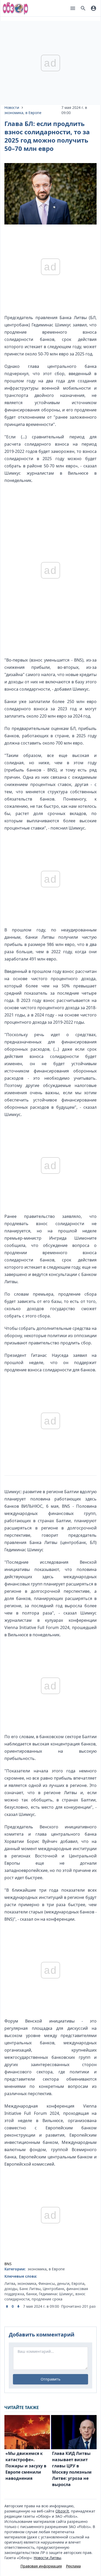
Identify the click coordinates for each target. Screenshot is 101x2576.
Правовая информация (41, 2566)
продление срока (47, 2299)
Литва (10, 2283)
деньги (63, 2283)
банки (31, 2294)
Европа (78, 2283)
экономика (14, 113)
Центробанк (53, 2289)
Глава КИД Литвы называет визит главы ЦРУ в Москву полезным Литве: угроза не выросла (72, 2469)
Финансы (47, 2283)
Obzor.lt (62, 2511)
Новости (12, 107)
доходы (11, 2289)
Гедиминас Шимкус (56, 2294)
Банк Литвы (30, 2289)
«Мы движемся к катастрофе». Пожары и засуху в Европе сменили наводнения (26, 2466)
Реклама (73, 2566)
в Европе (33, 113)
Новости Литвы (47, 2558)
